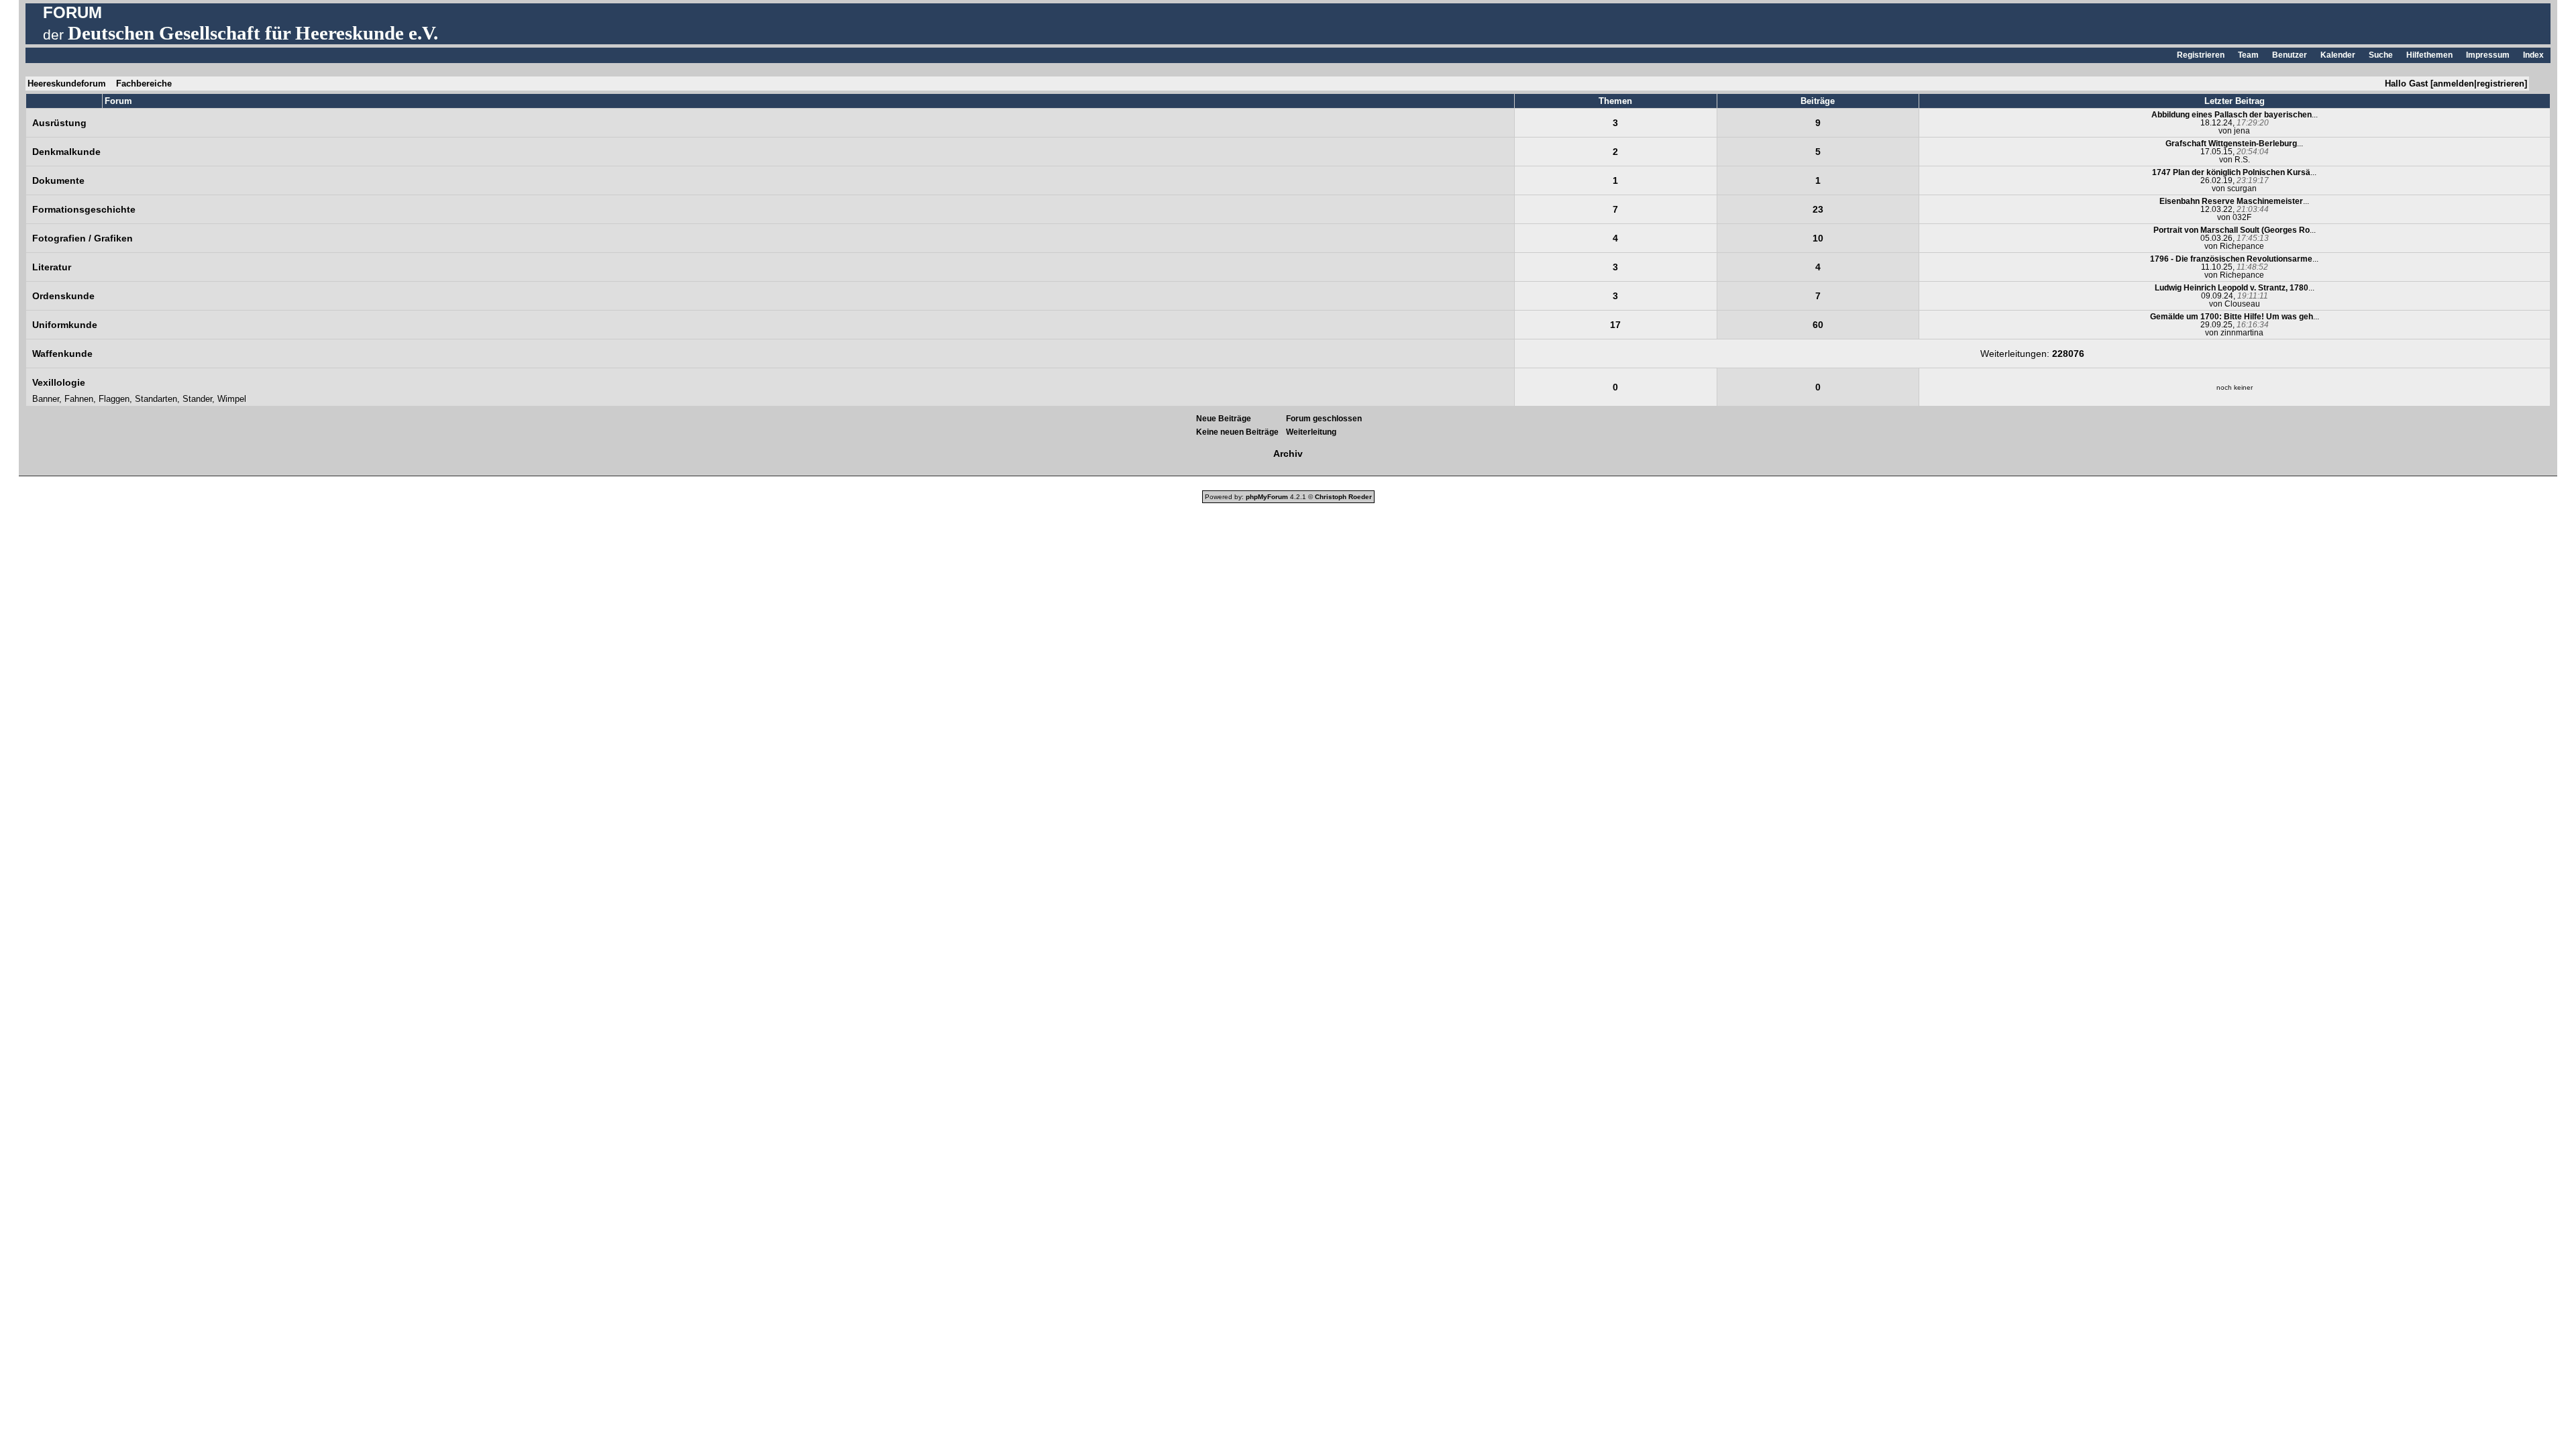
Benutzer (2290, 55)
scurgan (2242, 189)
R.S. (2242, 160)
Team (2248, 55)
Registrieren (2201, 55)
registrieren (2501, 84)
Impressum (2488, 55)
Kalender (2338, 55)
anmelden (2454, 84)
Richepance (2242, 246)
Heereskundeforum (67, 84)
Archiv (1288, 453)
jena (2242, 131)
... (2235, 115)
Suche (2381, 55)
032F (2242, 217)
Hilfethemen (2429, 55)
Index (2533, 55)
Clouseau (2242, 304)
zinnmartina (2242, 333)
